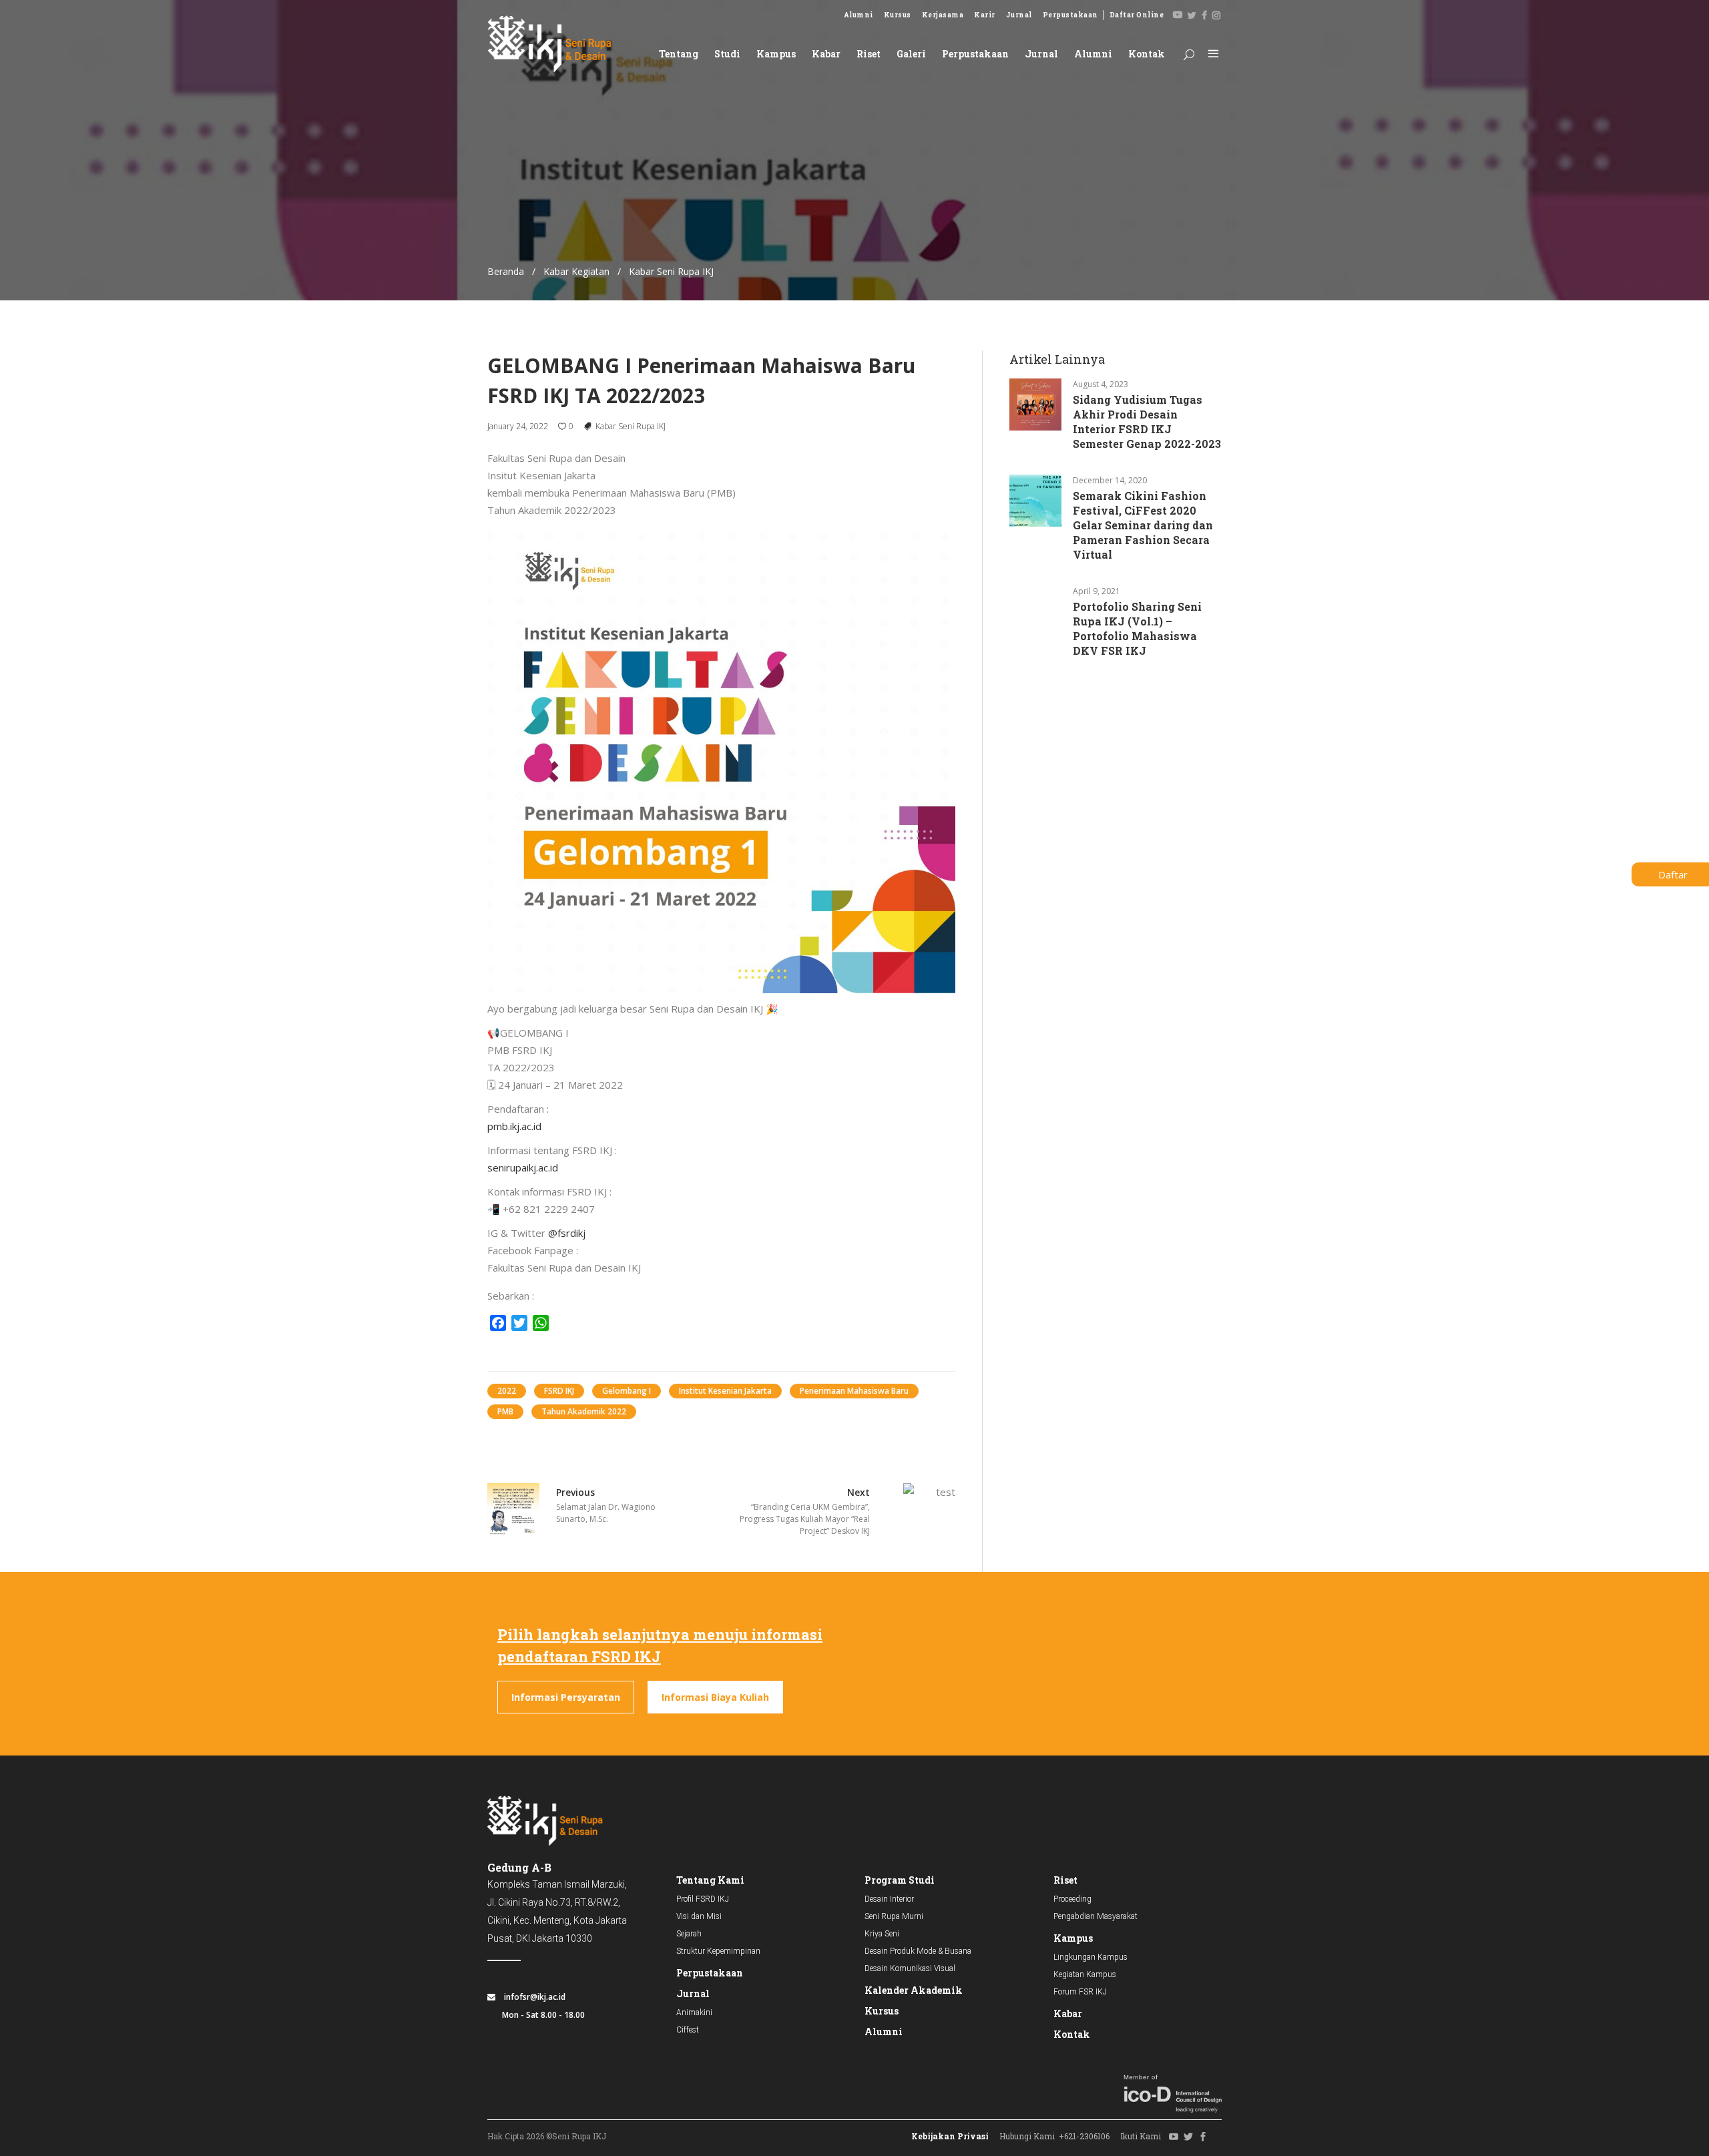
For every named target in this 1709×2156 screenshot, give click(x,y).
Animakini (694, 2012)
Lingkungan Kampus (1090, 1957)
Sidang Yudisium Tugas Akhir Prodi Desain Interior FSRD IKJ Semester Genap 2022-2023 (1147, 422)
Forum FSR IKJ (1080, 1992)
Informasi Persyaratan (566, 1697)
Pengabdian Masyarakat (1095, 1916)
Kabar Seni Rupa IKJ (631, 426)
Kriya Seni (882, 1934)
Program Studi (900, 1880)
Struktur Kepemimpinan (718, 1951)
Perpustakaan (1070, 15)
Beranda (506, 271)
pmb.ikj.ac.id (514, 1126)
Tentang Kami (710, 1880)
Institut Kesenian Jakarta (725, 1391)
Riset (1065, 1880)
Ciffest (688, 2030)
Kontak (1072, 2034)
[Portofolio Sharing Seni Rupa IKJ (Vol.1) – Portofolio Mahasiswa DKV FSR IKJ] (1035, 611)
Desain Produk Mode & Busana (918, 1951)
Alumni (859, 15)
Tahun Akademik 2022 (584, 1411)
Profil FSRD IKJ (703, 1899)
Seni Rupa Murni (894, 1916)
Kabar (1068, 2013)
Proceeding (1072, 1899)
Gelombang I (627, 1391)
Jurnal (1019, 15)
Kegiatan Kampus (1085, 1974)
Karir (985, 15)
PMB (505, 1411)
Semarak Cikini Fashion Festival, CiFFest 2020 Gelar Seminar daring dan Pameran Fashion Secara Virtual (1143, 525)
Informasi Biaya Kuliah (715, 1697)
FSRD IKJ (559, 1391)
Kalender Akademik (914, 1990)
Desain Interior (889, 1899)
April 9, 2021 (1096, 591)
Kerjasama (943, 15)
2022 (507, 1391)
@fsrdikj (567, 1233)
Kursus (898, 15)
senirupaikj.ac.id (523, 1167)
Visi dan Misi (699, 1916)
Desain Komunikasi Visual (910, 1968)
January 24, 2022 (518, 426)
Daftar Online (1137, 15)
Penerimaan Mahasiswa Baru (854, 1391)
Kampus (1073, 1938)
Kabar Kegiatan (576, 271)
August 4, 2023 (1101, 384)
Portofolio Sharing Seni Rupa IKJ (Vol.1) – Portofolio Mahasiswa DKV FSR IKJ (1137, 628)
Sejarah (689, 1934)
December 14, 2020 (1110, 480)
